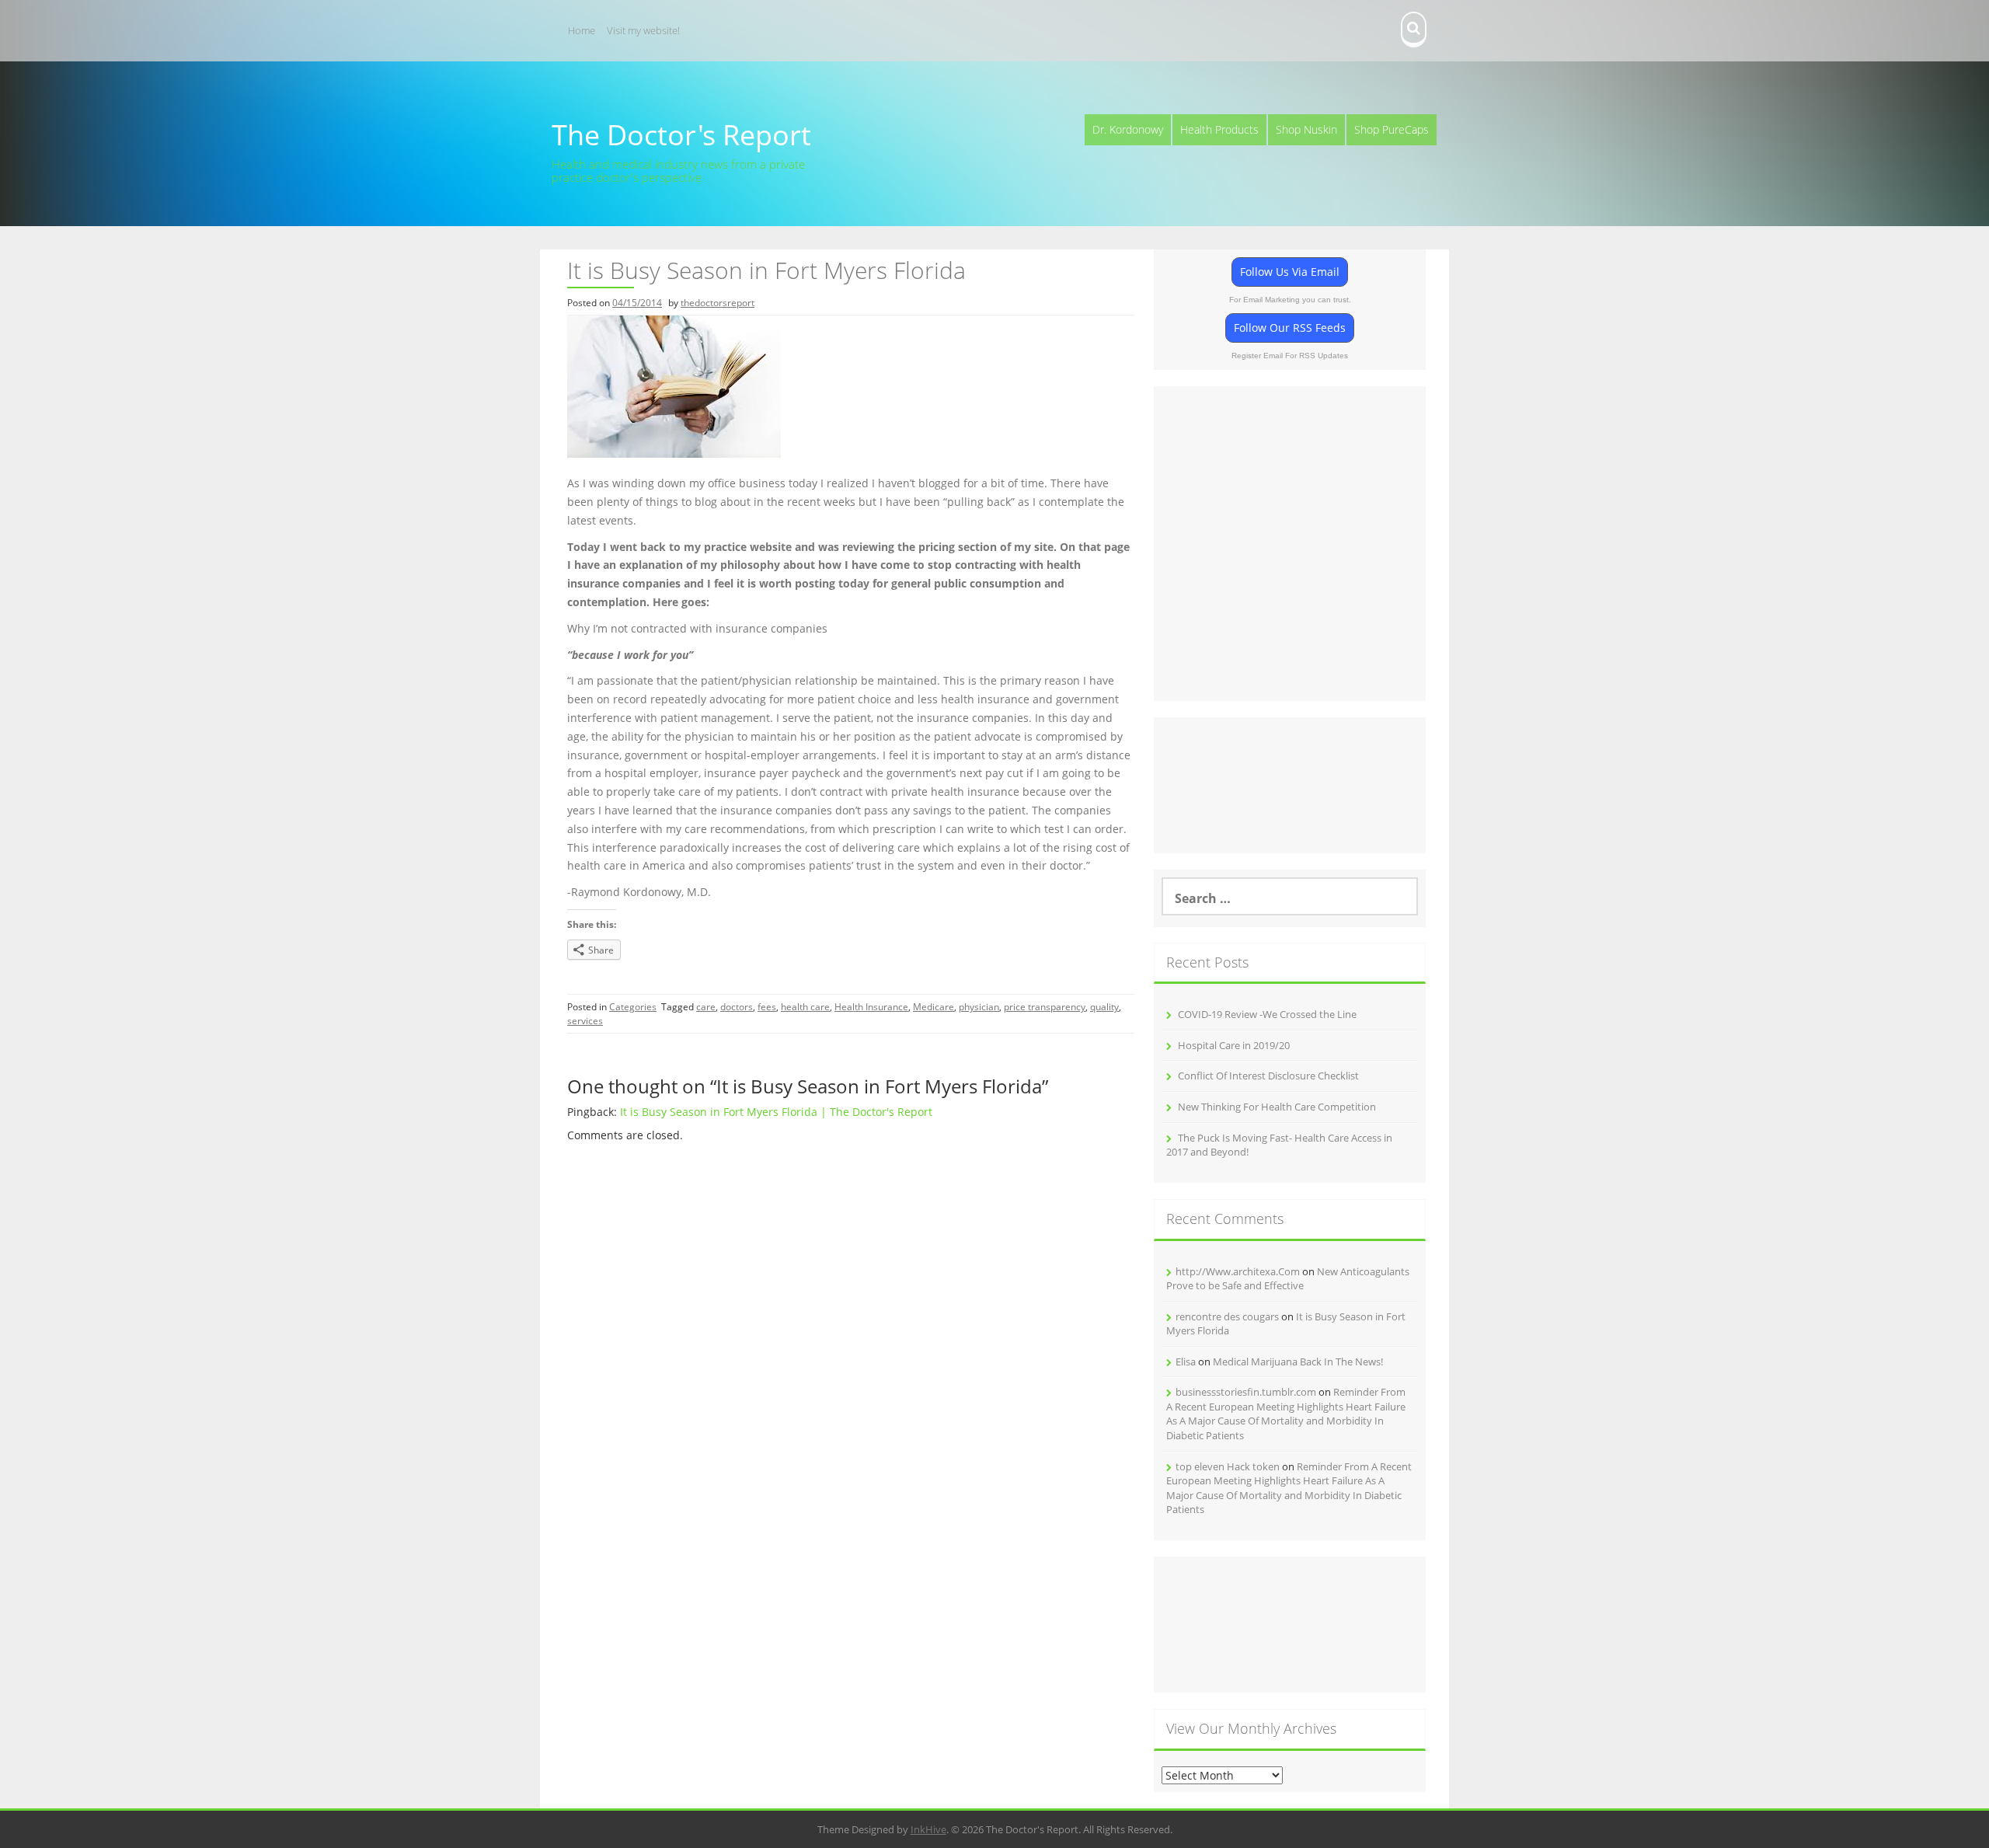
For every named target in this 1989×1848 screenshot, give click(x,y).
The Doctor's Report (681, 135)
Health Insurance (871, 1007)
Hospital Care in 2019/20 (1234, 1045)
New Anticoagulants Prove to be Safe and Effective (1288, 1279)
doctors (737, 1007)
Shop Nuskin (1306, 129)
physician (979, 1007)
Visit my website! (643, 30)
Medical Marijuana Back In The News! (1298, 1362)
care (706, 1007)
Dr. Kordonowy (1128, 129)
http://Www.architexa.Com (1238, 1271)
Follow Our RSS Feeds (1290, 328)
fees (767, 1007)
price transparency (1045, 1007)
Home (582, 30)
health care (805, 1007)
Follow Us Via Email (1290, 272)
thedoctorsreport (718, 303)
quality (1104, 1007)
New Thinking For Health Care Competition (1277, 1107)
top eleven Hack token (1228, 1466)
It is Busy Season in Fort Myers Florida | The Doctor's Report (776, 1112)
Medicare (934, 1007)
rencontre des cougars (1227, 1316)
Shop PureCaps (1392, 129)
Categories (633, 1007)
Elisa (1186, 1362)
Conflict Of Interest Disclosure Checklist (1268, 1076)
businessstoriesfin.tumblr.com (1246, 1392)
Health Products (1219, 129)
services (585, 1021)
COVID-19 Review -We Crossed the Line (1267, 1014)
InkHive (928, 1829)
